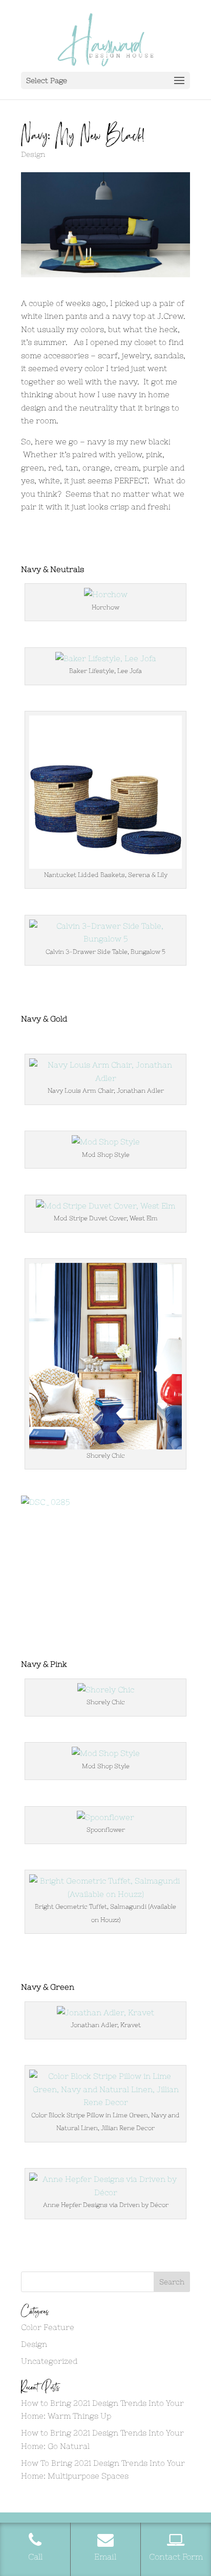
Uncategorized (49, 2361)
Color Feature (48, 2327)
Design (33, 154)
